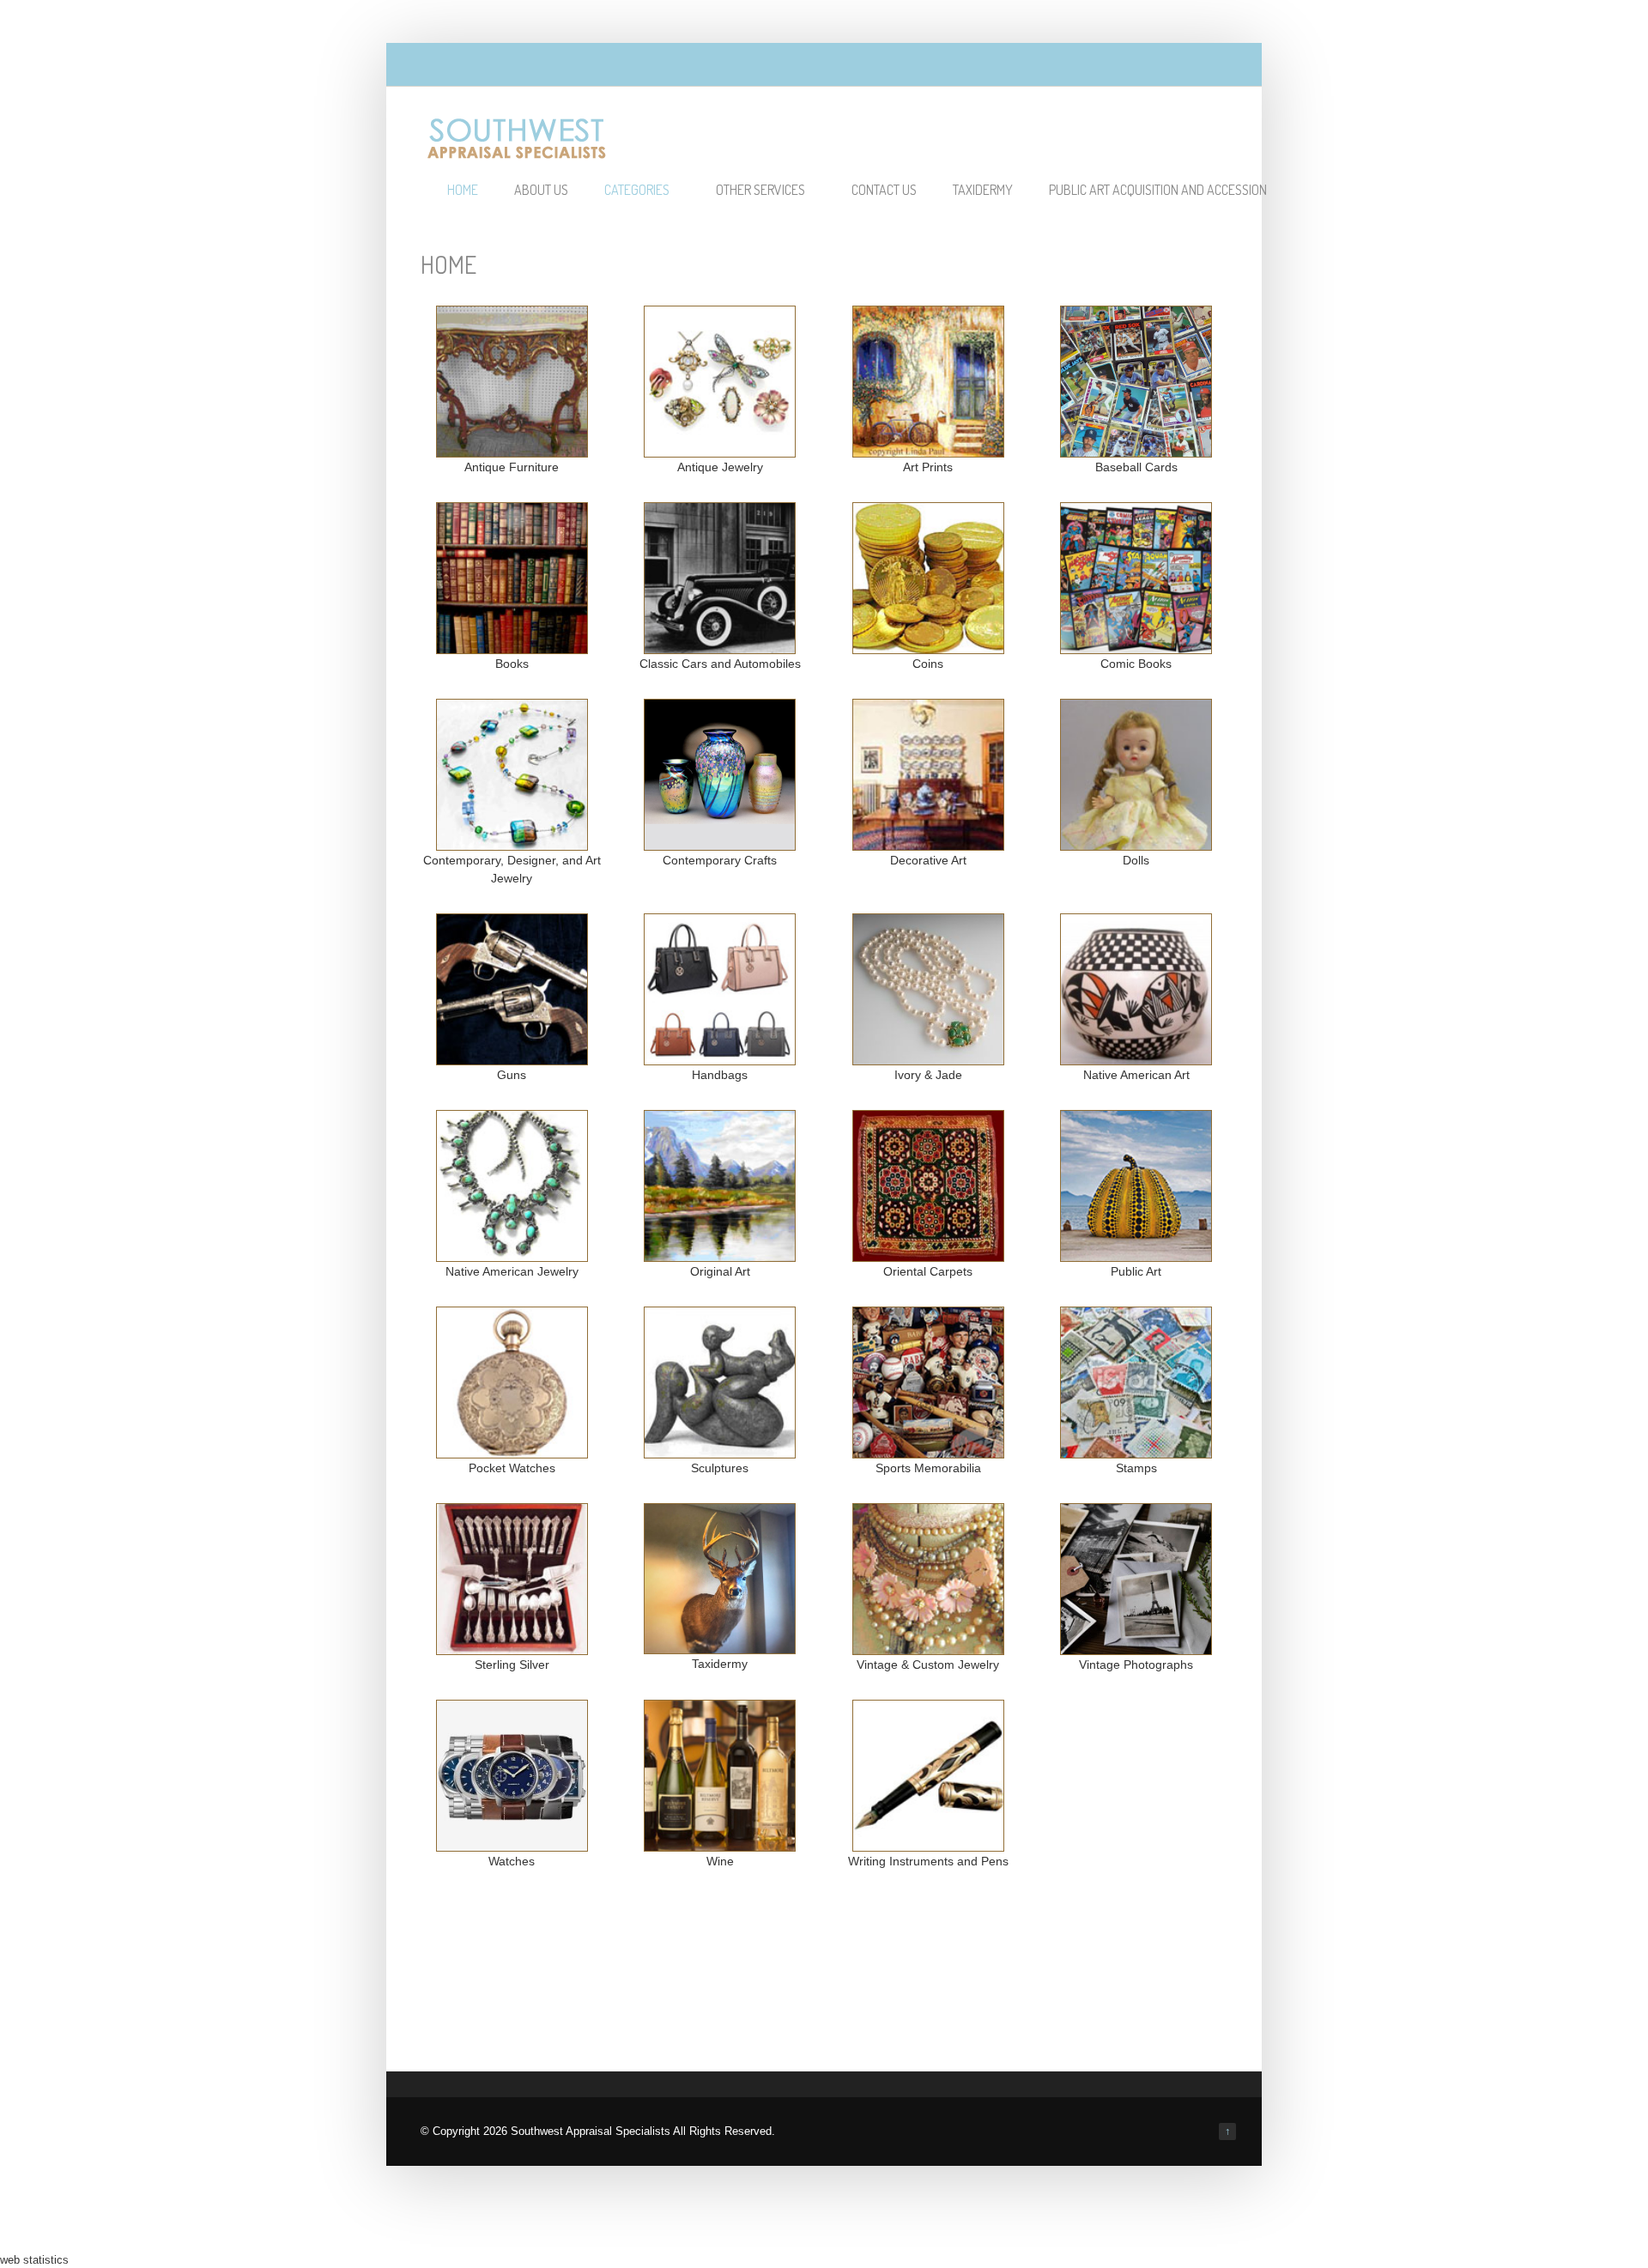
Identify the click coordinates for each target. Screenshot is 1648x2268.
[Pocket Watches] (512, 1450)
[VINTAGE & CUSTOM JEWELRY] (720, 1646)
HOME (463, 190)
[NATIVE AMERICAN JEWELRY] (512, 1253)
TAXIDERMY (983, 190)
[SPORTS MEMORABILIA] (928, 1450)
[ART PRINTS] (928, 449)
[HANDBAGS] (720, 1057)
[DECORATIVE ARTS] (928, 842)
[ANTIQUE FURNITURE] (512, 449)
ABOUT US (541, 190)
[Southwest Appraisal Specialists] (517, 152)
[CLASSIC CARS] (720, 646)
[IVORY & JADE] (928, 1057)
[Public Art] (1136, 1253)
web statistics (34, 2260)
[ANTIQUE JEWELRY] (720, 449)
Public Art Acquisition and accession (1158, 190)
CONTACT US (884, 190)
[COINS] (928, 646)
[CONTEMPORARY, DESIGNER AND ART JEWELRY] (512, 842)
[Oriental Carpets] (928, 1253)
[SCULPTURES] (720, 1450)
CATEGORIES (637, 190)
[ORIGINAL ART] (720, 1253)
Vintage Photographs (1136, 1665)
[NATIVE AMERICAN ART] (1136, 1057)
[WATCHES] (512, 1843)
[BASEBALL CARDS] (1136, 449)
